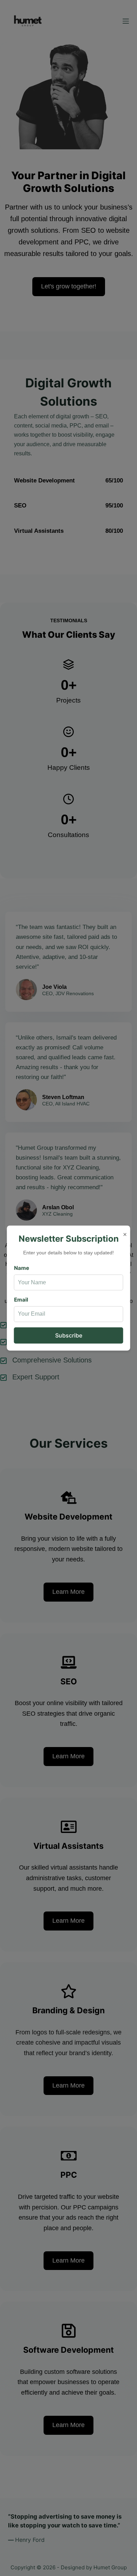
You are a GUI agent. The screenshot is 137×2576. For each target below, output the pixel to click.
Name (22, 1268)
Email (21, 1300)
